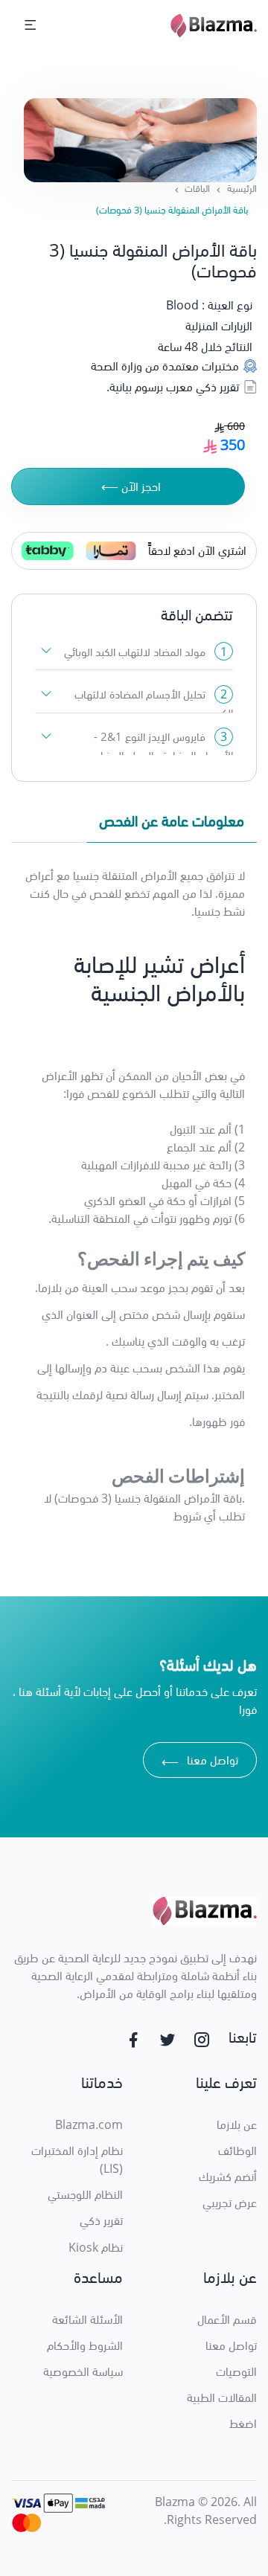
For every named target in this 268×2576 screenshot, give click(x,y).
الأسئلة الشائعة (87, 2319)
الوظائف (237, 2151)
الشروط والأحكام (85, 2345)
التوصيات (236, 2371)
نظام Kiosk (96, 2247)
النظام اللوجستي (85, 2194)
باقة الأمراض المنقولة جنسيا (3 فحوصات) (172, 210)
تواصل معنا (200, 1762)
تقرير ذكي (101, 2220)
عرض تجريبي (230, 2203)
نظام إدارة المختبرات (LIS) (77, 2159)
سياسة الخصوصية (83, 2371)
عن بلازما (237, 2124)
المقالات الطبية (222, 2397)
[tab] (172, 824)
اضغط (243, 2424)
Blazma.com (89, 2124)
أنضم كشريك (228, 2177)
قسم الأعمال (227, 2319)
